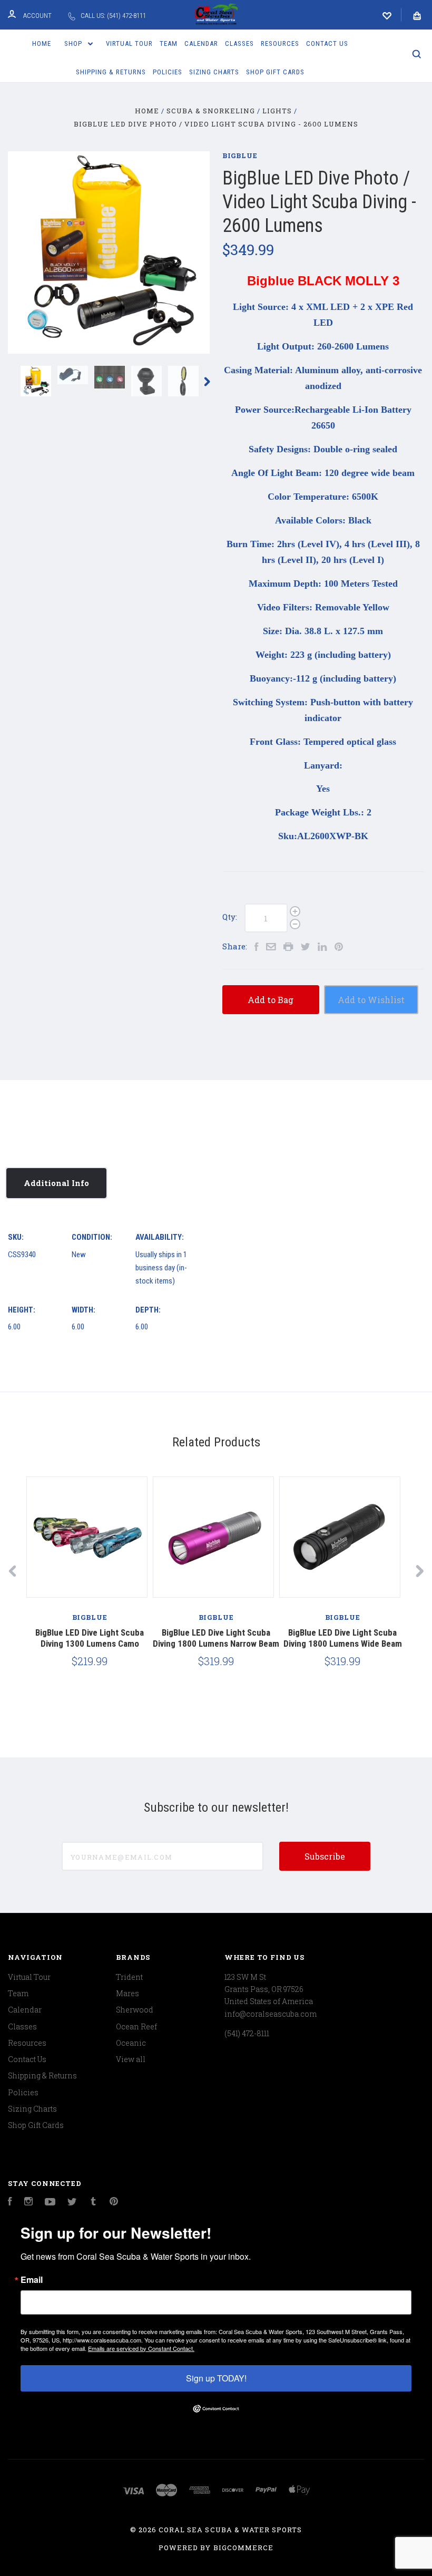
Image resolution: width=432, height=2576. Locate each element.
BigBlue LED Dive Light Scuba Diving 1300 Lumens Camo (90, 1638)
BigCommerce (243, 2548)
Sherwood (135, 2010)
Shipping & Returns (111, 72)
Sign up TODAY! (216, 2378)
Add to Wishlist (371, 1000)
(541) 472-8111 (247, 2033)
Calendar (201, 43)
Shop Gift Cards (275, 72)
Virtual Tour (129, 43)
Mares (127, 1993)
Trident (129, 1977)
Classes (239, 43)
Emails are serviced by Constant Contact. (141, 2348)
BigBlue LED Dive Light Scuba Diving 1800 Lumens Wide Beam (343, 1638)
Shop (74, 43)
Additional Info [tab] (56, 1183)
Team (169, 43)
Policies (168, 72)
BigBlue (240, 155)
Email (32, 2280)
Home (42, 43)
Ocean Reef (136, 2026)
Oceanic (131, 2043)
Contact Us (327, 43)
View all (131, 2059)
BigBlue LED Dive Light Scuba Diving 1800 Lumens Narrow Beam (216, 1638)
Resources (280, 43)
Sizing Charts (214, 72)
